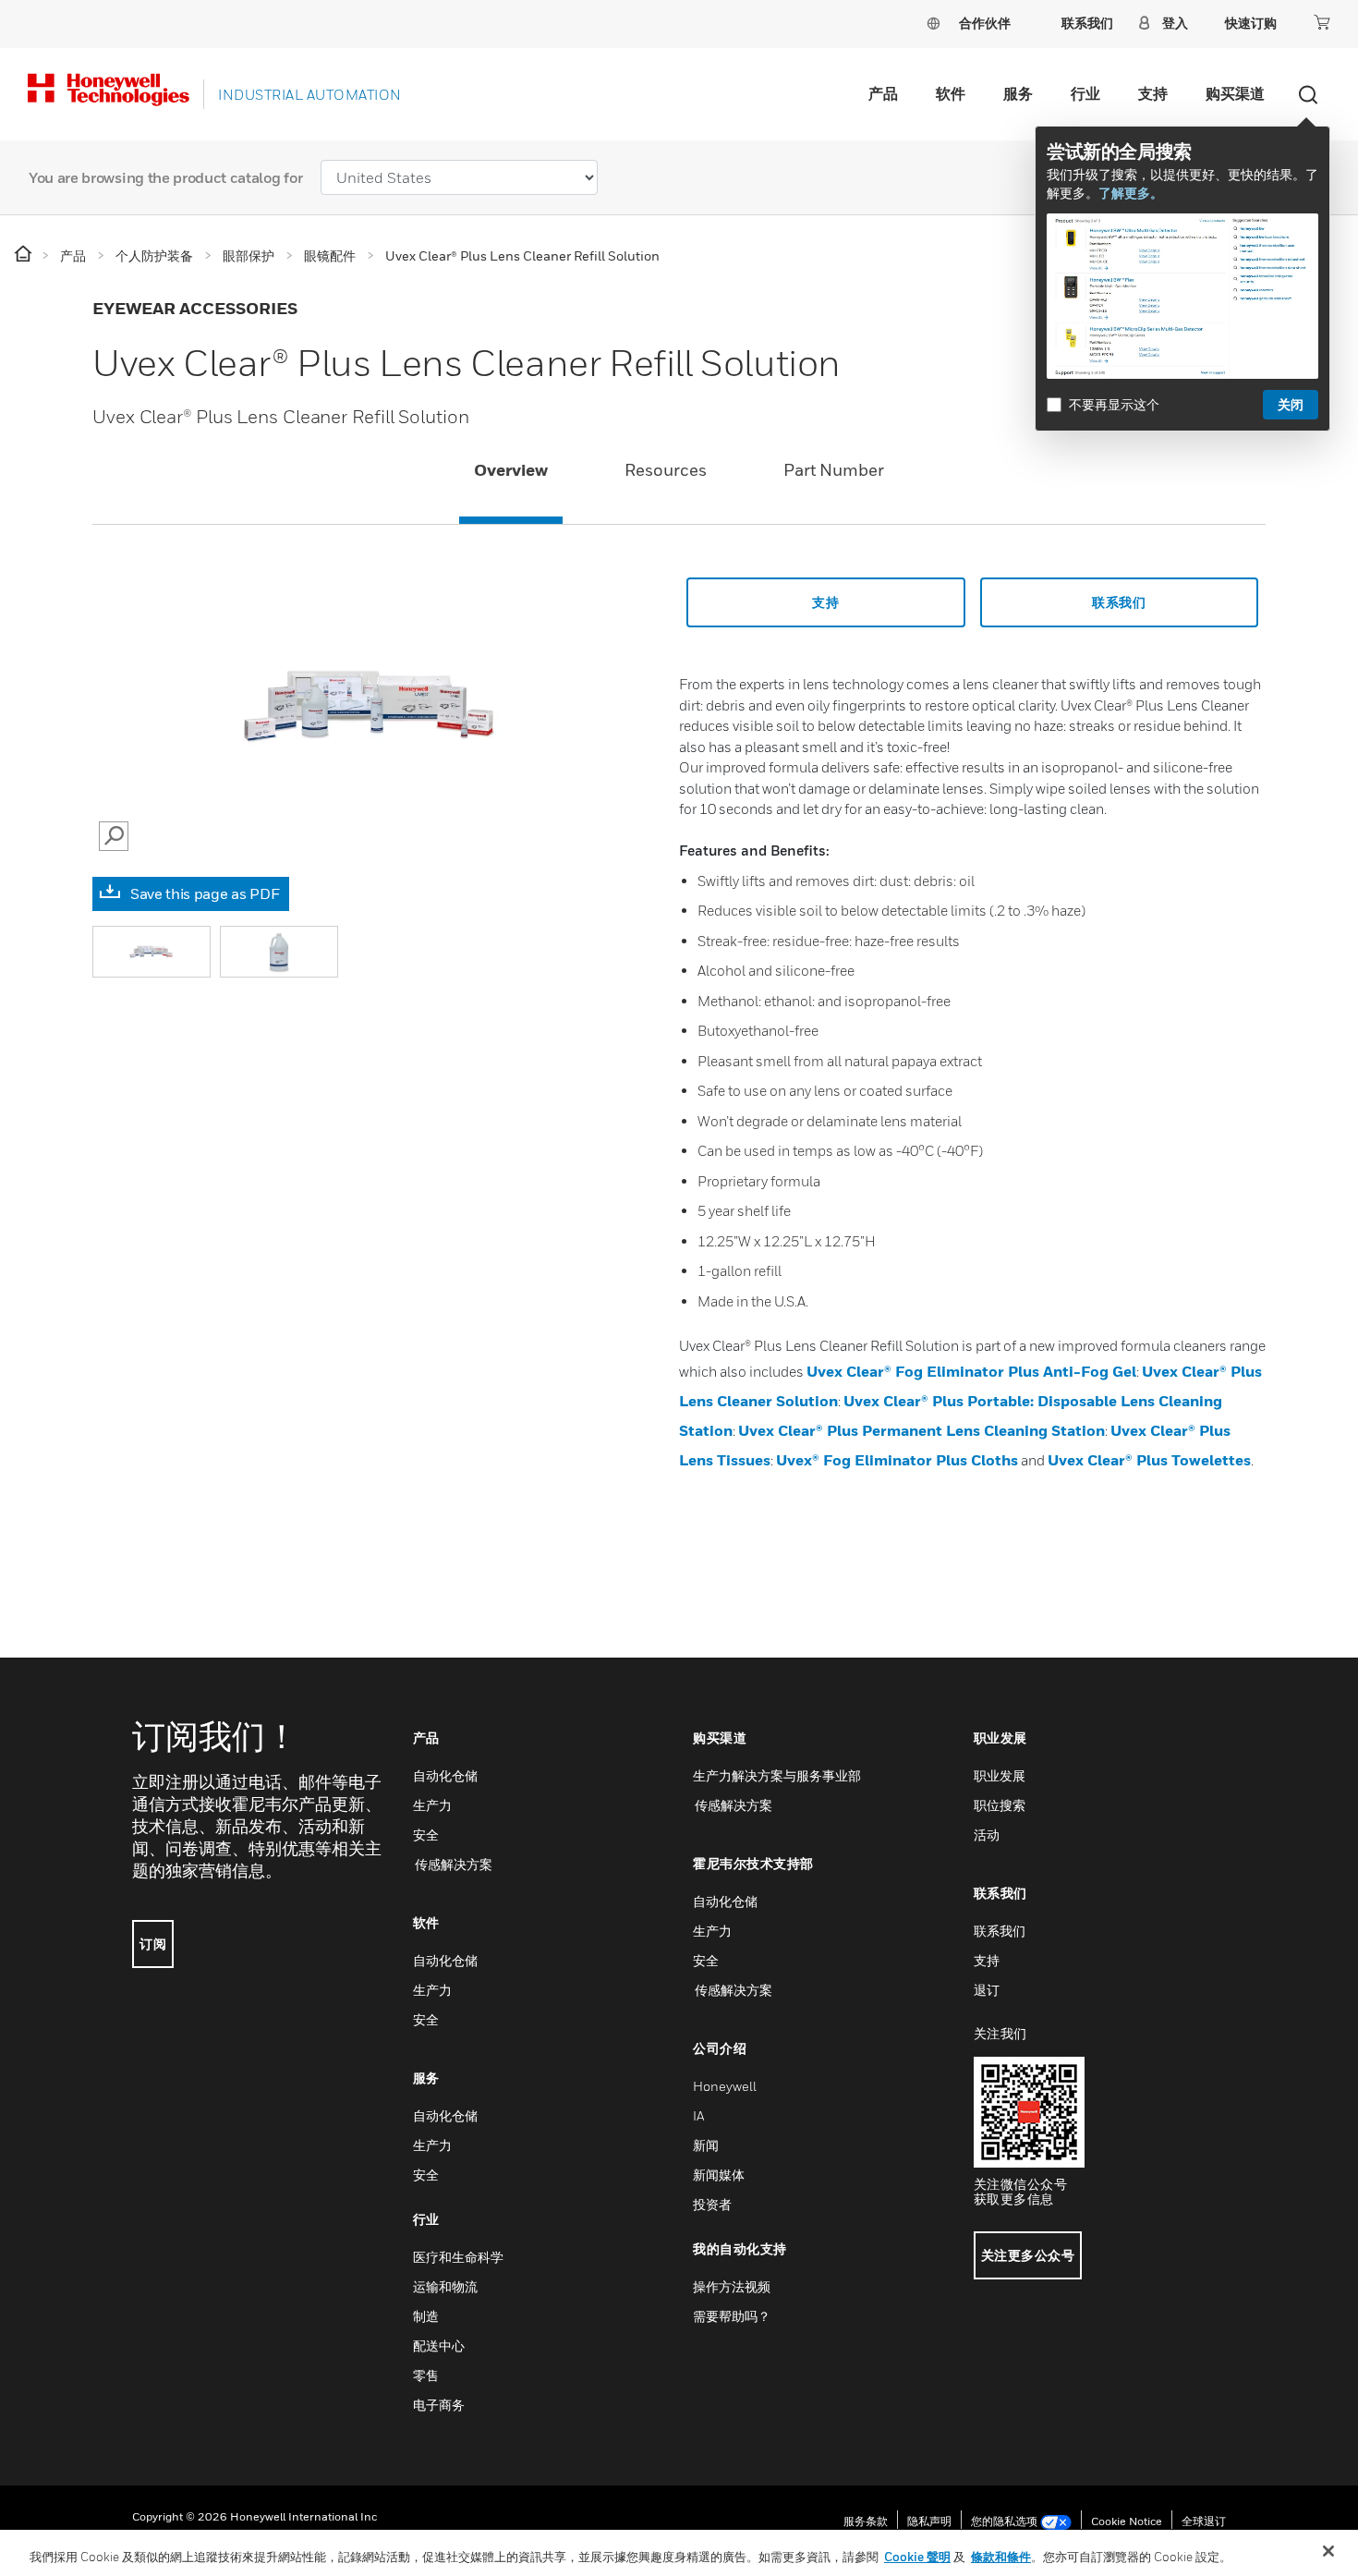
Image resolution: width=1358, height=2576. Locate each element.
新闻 (706, 2145)
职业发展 (1000, 1775)
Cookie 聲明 (917, 2557)
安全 (426, 1835)
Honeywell (725, 2086)
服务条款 (866, 2521)
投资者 (712, 2204)
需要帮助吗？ (732, 2316)
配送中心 (439, 2345)
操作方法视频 (732, 2286)
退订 (987, 1990)
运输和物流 (445, 2286)
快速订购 (1251, 23)
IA (698, 2115)
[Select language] (933, 23)
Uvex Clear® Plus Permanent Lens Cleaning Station (921, 1430)
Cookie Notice (1127, 2521)
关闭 (1291, 404)
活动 (987, 1835)
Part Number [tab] (834, 470)
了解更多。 (1131, 193)
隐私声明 (929, 2521)
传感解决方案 (453, 1864)
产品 (883, 93)
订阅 (153, 1944)
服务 (1018, 93)
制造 (426, 2316)
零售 (426, 2375)
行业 (1085, 93)
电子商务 (439, 2405)
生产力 (432, 1805)
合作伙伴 (985, 23)
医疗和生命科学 (458, 2257)
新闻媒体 (719, 2175)
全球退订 (1204, 2521)
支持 (1153, 93)
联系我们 (1000, 1931)
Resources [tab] (666, 470)
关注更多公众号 (1028, 2255)
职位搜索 (1000, 1805)
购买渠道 (1235, 93)
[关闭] (1328, 2551)
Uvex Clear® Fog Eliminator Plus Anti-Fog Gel (971, 1371)
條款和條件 (1001, 2557)
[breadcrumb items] (24, 255)
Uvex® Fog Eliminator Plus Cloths (897, 1460)
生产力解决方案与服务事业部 (777, 1775)
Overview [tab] (511, 470)
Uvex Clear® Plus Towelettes (1149, 1460)
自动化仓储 (445, 1775)
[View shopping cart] (1322, 22)
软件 (951, 93)
